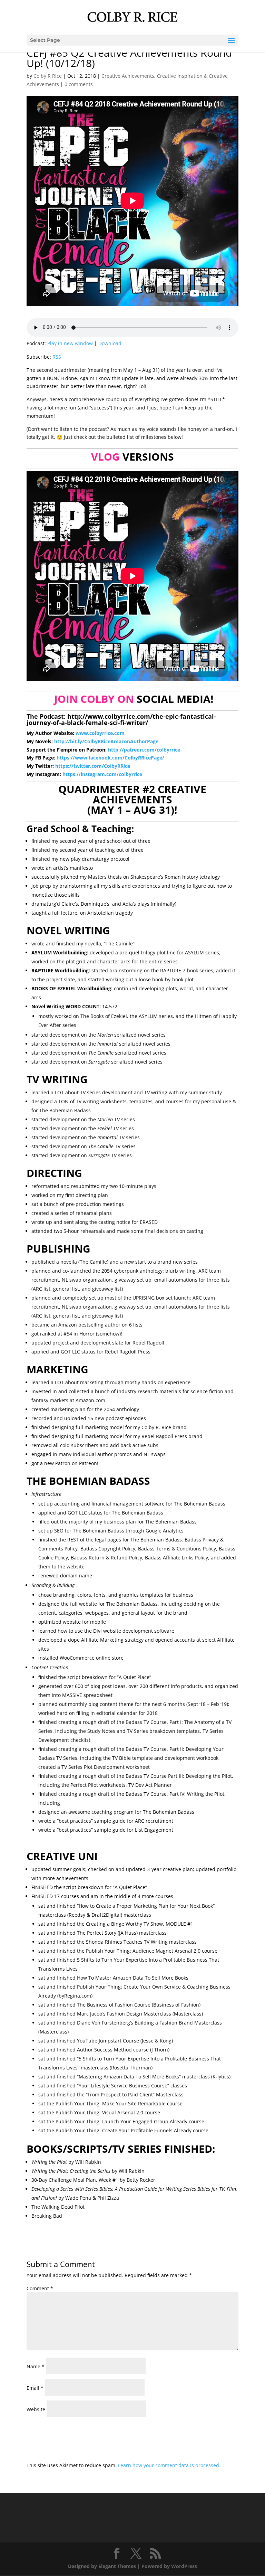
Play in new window (70, 343)
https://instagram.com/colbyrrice (102, 774)
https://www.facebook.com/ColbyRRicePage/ (110, 758)
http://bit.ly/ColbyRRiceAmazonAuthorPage (106, 741)
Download (110, 343)
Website (36, 2409)
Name (36, 2366)
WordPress (184, 2566)
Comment (40, 2288)
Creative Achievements (128, 76)
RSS (57, 357)
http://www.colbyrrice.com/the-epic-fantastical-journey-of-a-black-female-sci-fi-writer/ (121, 719)
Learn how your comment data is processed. (169, 2465)
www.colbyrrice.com (100, 733)
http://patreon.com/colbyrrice (144, 750)
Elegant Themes (117, 2566)
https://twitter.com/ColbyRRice (93, 766)
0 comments (79, 84)
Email (35, 2388)
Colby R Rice (48, 76)
